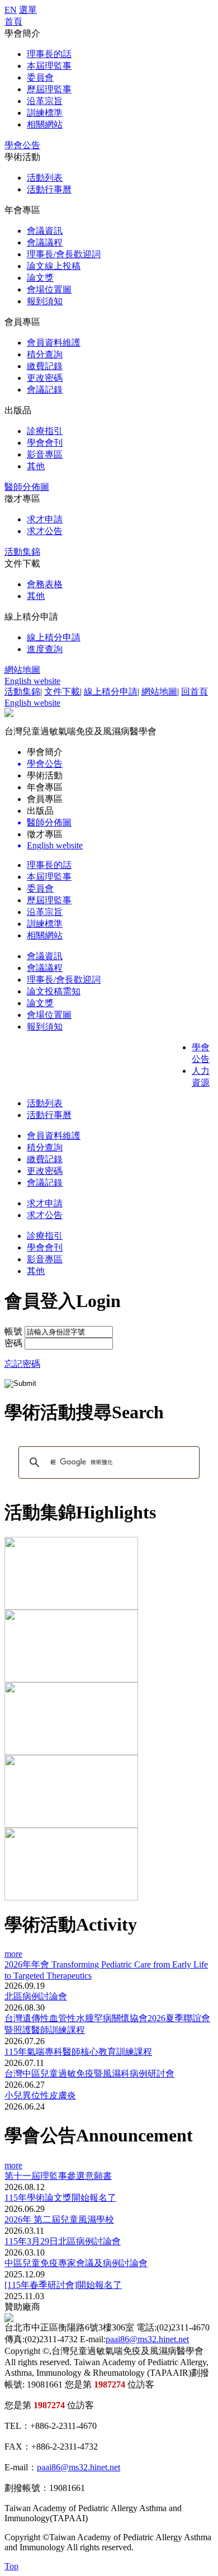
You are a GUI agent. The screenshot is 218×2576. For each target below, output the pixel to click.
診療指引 (45, 431)
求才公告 (45, 531)
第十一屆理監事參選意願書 (58, 2176)
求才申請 (45, 519)
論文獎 (40, 278)
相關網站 (45, 124)
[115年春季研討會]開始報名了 (63, 2285)
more (13, 1954)
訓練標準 (45, 113)
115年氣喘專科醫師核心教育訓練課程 (78, 2052)
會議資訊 (45, 231)
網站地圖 (22, 670)
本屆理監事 (49, 66)
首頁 (13, 22)
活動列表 (45, 178)
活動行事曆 (49, 189)
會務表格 (45, 584)
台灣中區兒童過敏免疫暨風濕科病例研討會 (89, 2073)
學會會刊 (45, 443)
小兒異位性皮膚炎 (40, 2095)
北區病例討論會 (36, 1996)
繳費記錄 (45, 366)
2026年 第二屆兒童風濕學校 (59, 2219)
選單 (28, 10)
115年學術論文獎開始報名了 (60, 2198)
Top (11, 2566)
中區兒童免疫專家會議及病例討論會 (76, 2263)
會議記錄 (45, 390)
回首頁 (195, 692)
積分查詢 (45, 354)
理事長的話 (49, 54)
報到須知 (45, 301)
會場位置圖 (49, 289)
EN (11, 10)
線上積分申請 (54, 637)
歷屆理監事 (49, 89)
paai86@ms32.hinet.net (147, 2339)
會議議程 (45, 242)
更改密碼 (45, 378)
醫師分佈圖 (27, 487)
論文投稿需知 (54, 991)
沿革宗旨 (45, 101)
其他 (36, 466)
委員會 (40, 77)
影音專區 (45, 454)
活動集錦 (22, 552)
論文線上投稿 (54, 266)
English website (32, 681)
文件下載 (62, 692)
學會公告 (22, 145)
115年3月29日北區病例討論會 (63, 2241)
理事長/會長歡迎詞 (64, 254)
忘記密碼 (22, 1364)
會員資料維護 (54, 343)
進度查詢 (45, 649)
